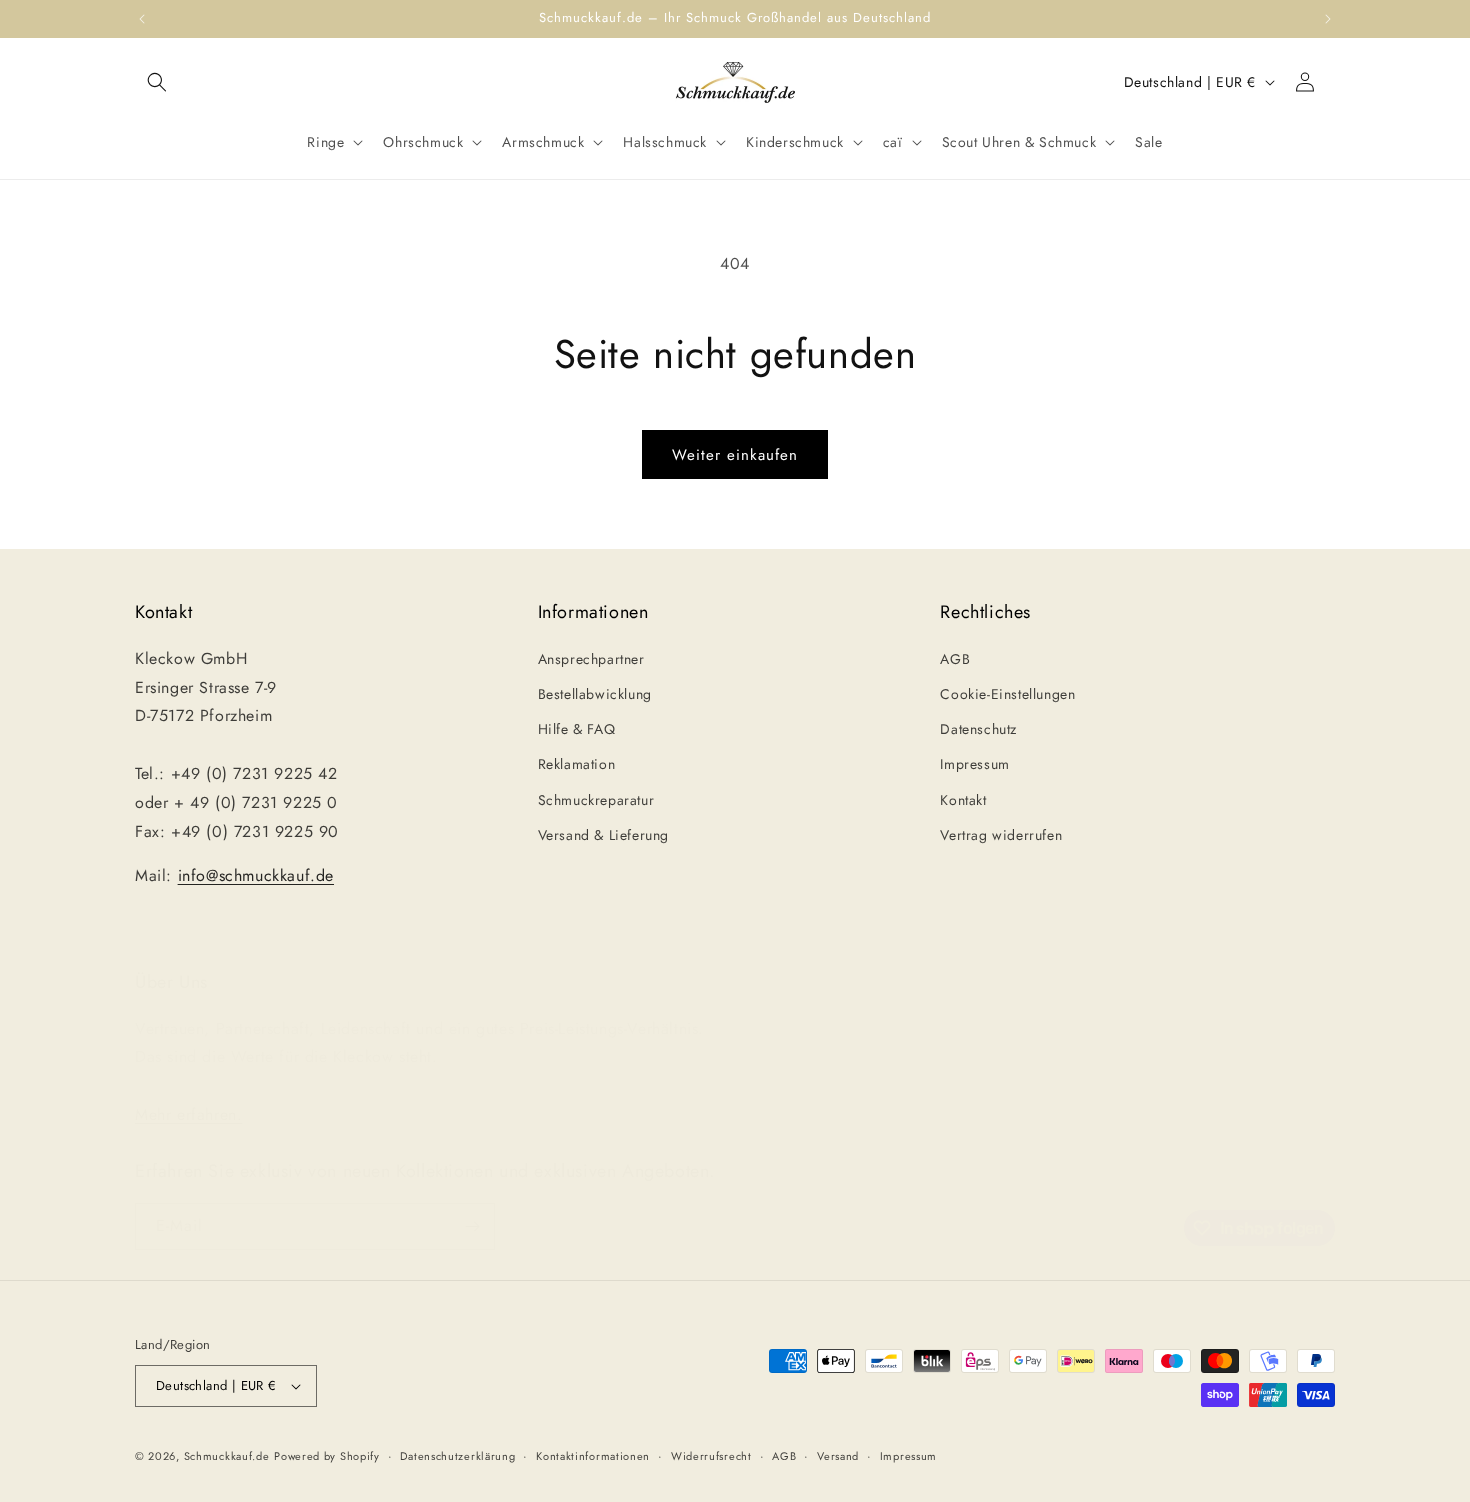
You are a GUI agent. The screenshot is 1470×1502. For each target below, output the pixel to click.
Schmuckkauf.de (227, 1456)
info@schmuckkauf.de (256, 875)
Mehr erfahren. (188, 1114)
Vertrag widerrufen (1001, 835)
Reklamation (577, 764)
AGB (955, 659)
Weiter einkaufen (735, 455)
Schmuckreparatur (596, 800)
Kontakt (963, 800)
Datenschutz (978, 729)
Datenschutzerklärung (457, 1456)
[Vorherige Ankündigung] (142, 19)
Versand (838, 1456)
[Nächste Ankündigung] (1328, 19)
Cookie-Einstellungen (1007, 694)
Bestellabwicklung (595, 694)
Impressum (974, 764)
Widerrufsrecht (711, 1456)
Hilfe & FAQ (577, 729)
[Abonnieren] (472, 1226)
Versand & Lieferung (603, 835)
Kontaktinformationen (593, 1456)
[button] (157, 82)
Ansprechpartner (591, 659)
